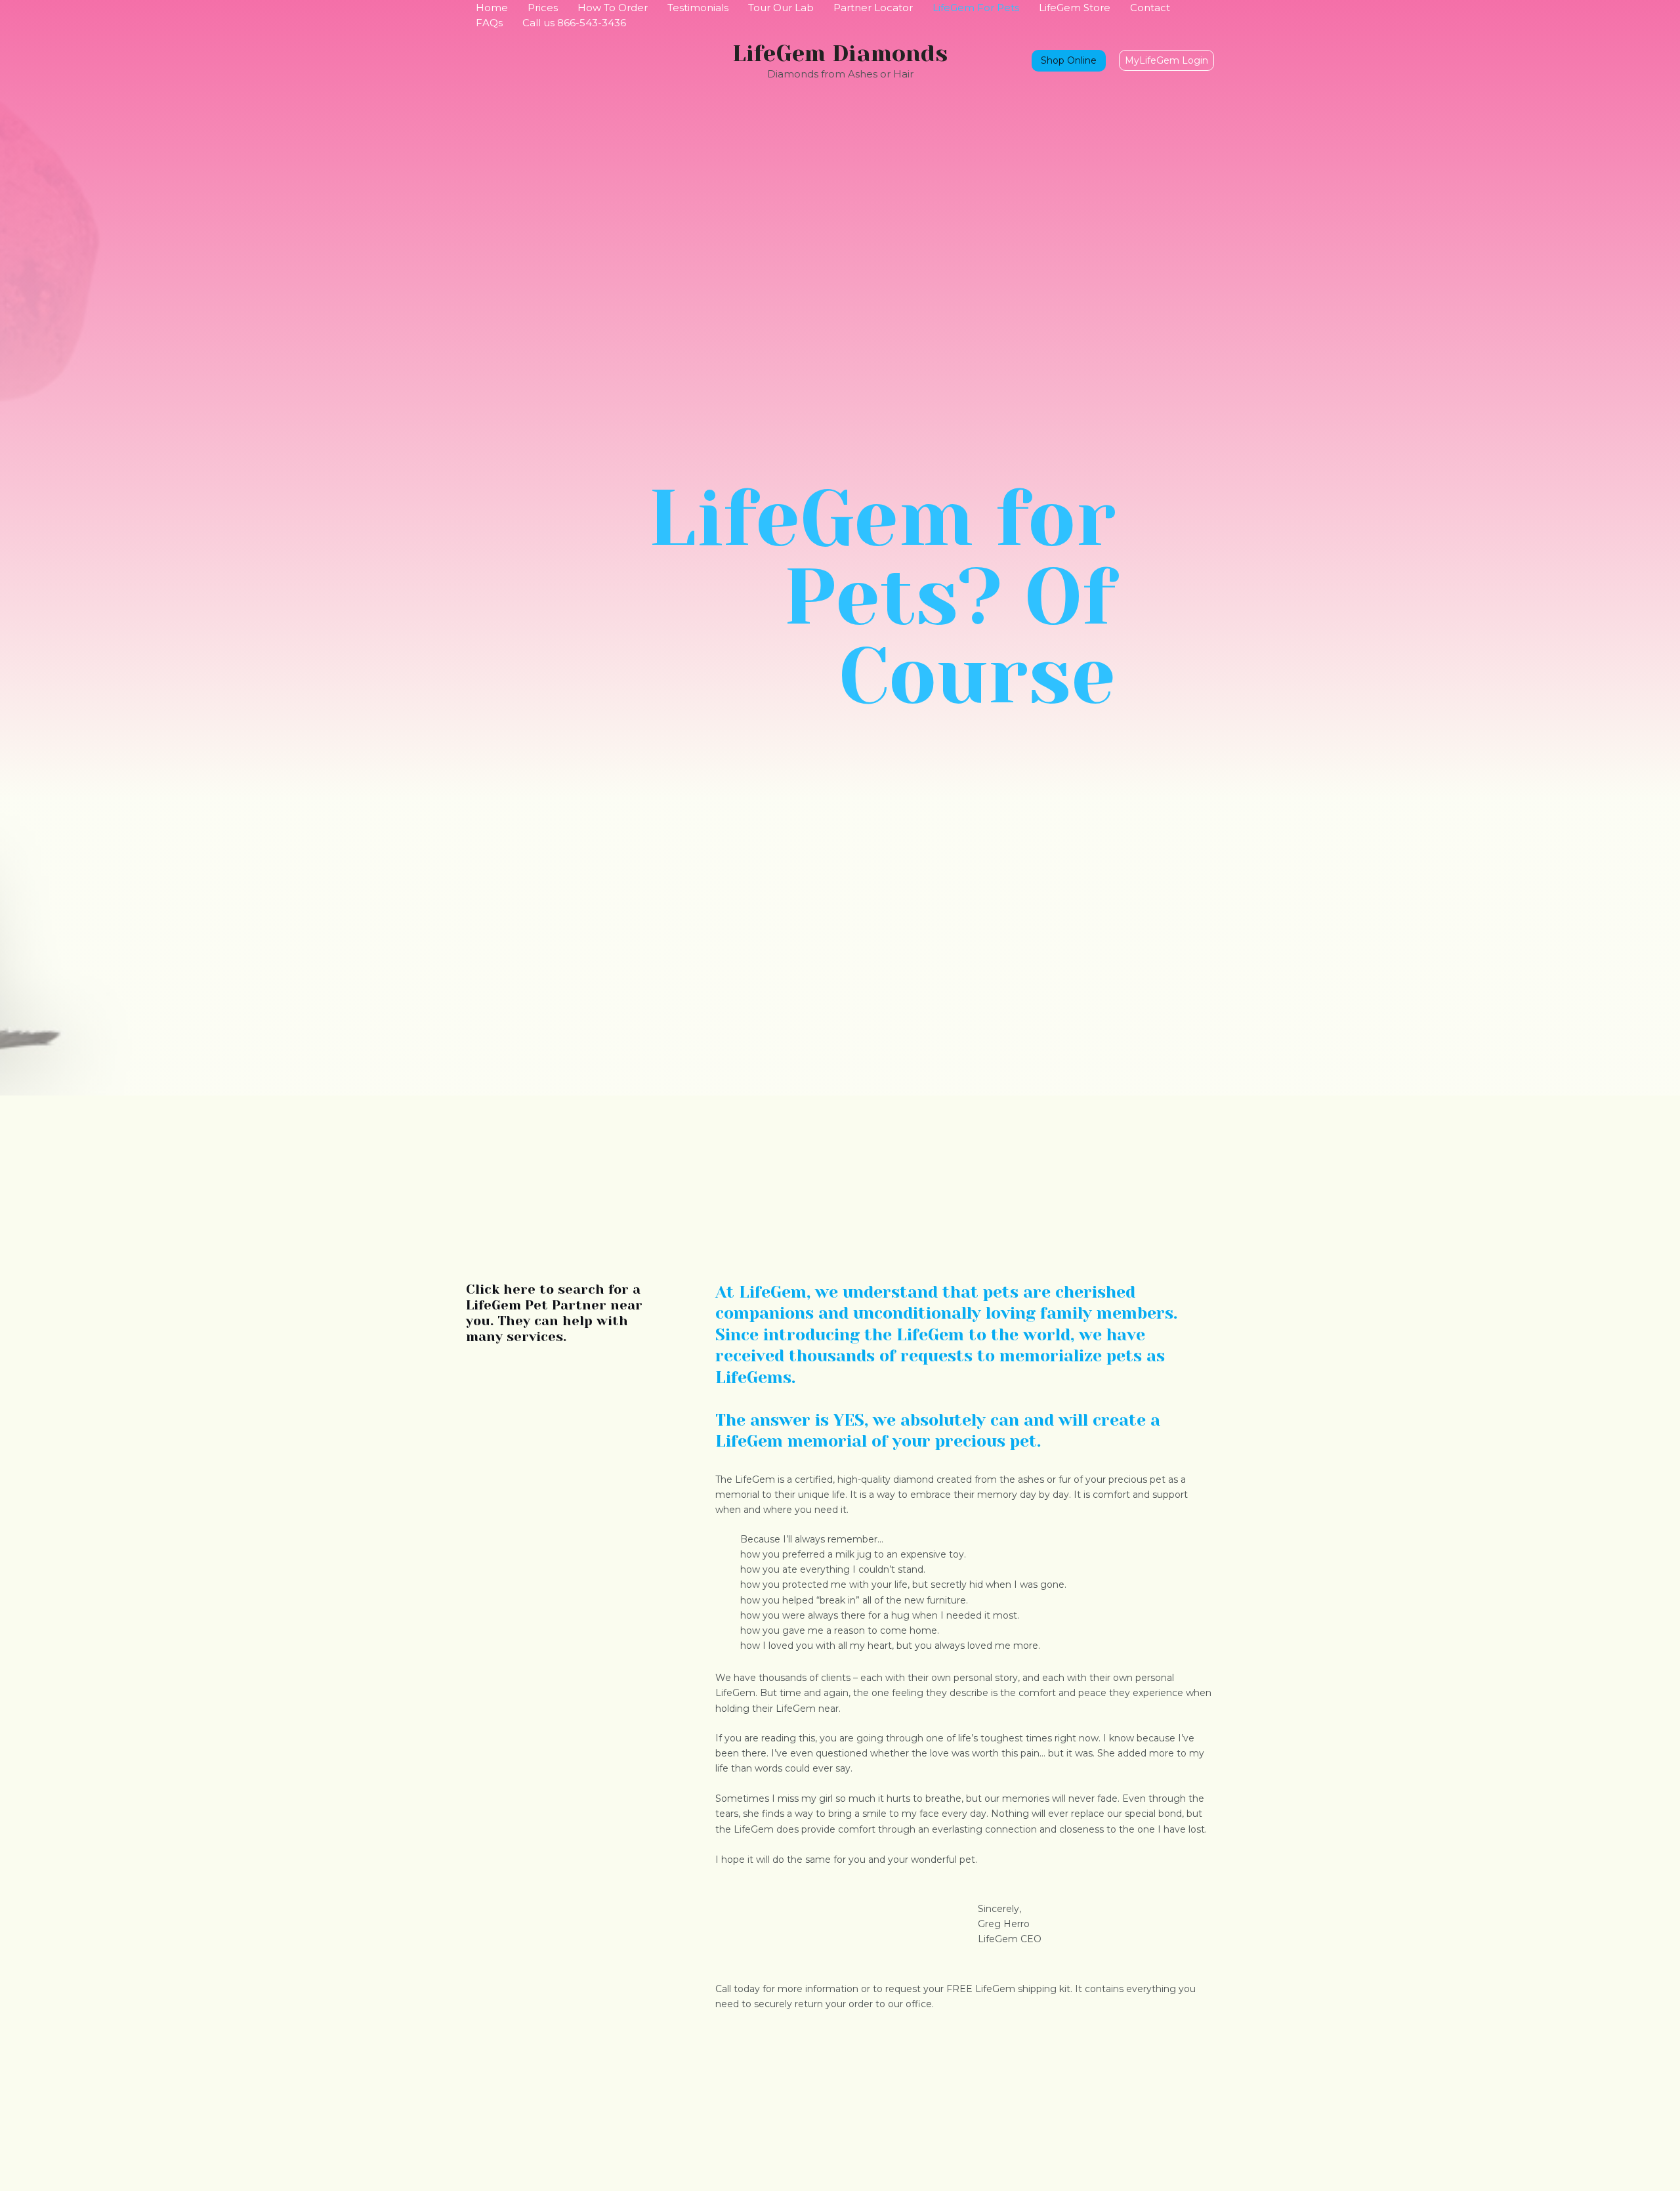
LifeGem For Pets (976, 8)
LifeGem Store (1075, 8)
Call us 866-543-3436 (574, 23)
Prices (543, 8)
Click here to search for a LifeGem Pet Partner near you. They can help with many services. (554, 1313)
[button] (1166, 60)
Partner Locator (873, 8)
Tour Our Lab (781, 8)
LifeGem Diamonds (840, 53)
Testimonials (698, 8)
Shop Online (1069, 60)
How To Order (613, 8)
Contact (1150, 8)
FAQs (489, 23)
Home (492, 8)
